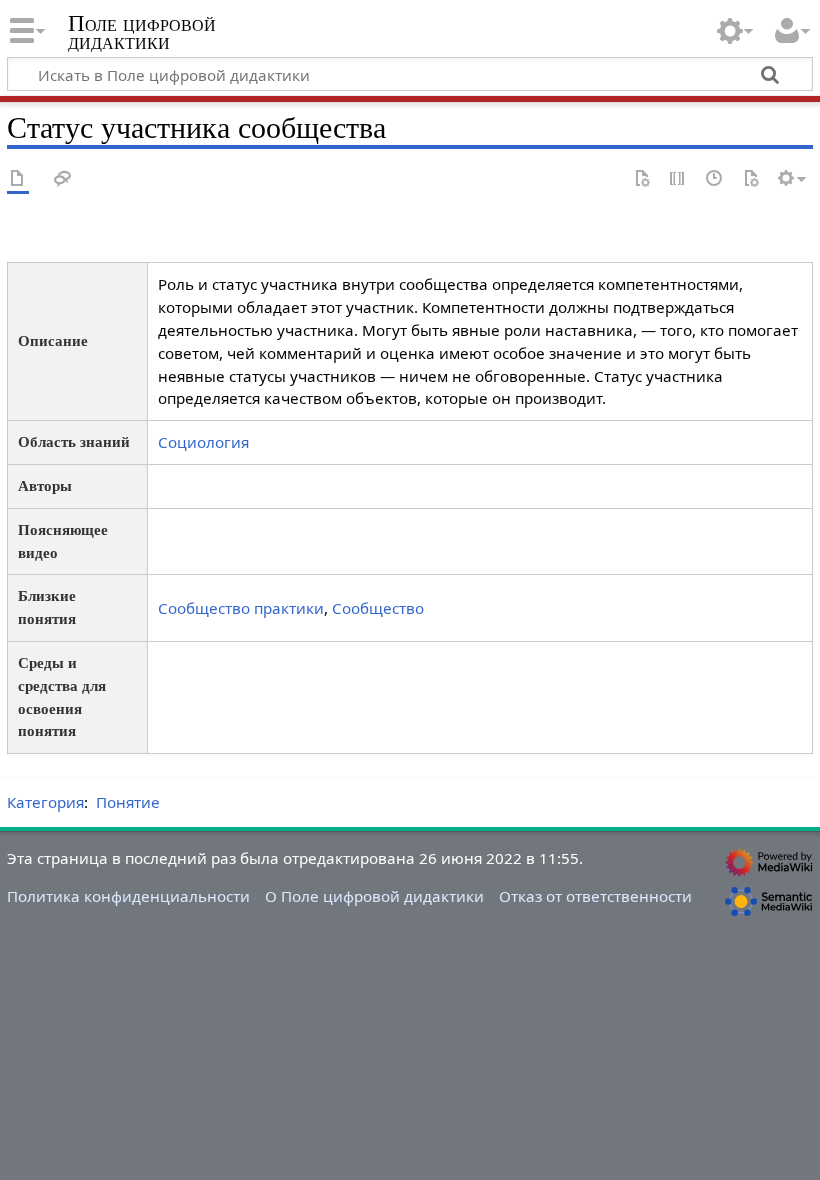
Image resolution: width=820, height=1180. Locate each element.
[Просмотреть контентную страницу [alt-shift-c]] (18, 179)
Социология (203, 442)
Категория (45, 802)
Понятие (128, 802)
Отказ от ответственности (595, 896)
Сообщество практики (241, 608)
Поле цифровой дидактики (142, 33)
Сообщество (378, 608)
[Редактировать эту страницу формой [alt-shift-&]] (642, 179)
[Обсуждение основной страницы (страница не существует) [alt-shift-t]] (63, 179)
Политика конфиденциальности (128, 896)
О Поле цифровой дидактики (374, 896)
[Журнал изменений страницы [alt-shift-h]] (715, 179)
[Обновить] (751, 179)
